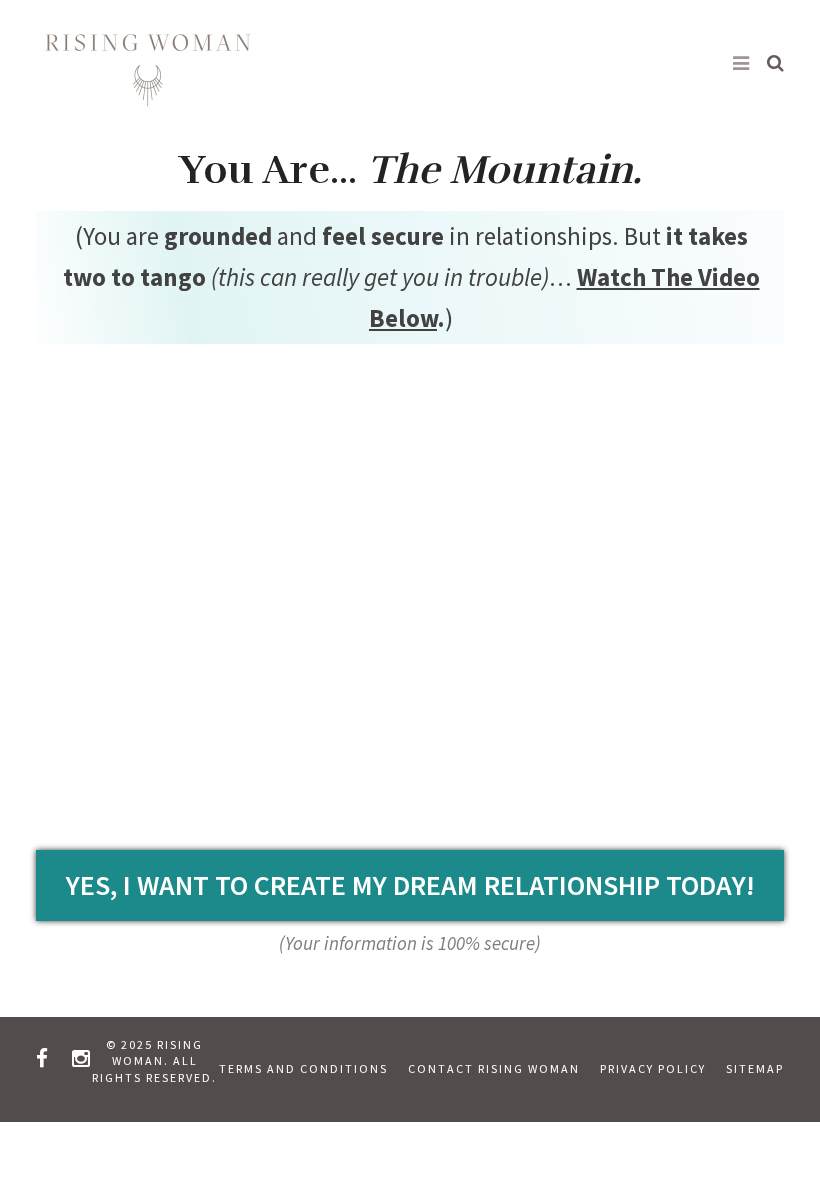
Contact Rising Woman (494, 1068)
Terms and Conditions (303, 1068)
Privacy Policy (653, 1068)
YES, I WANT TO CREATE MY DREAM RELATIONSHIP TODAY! (410, 885)
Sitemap (755, 1068)
